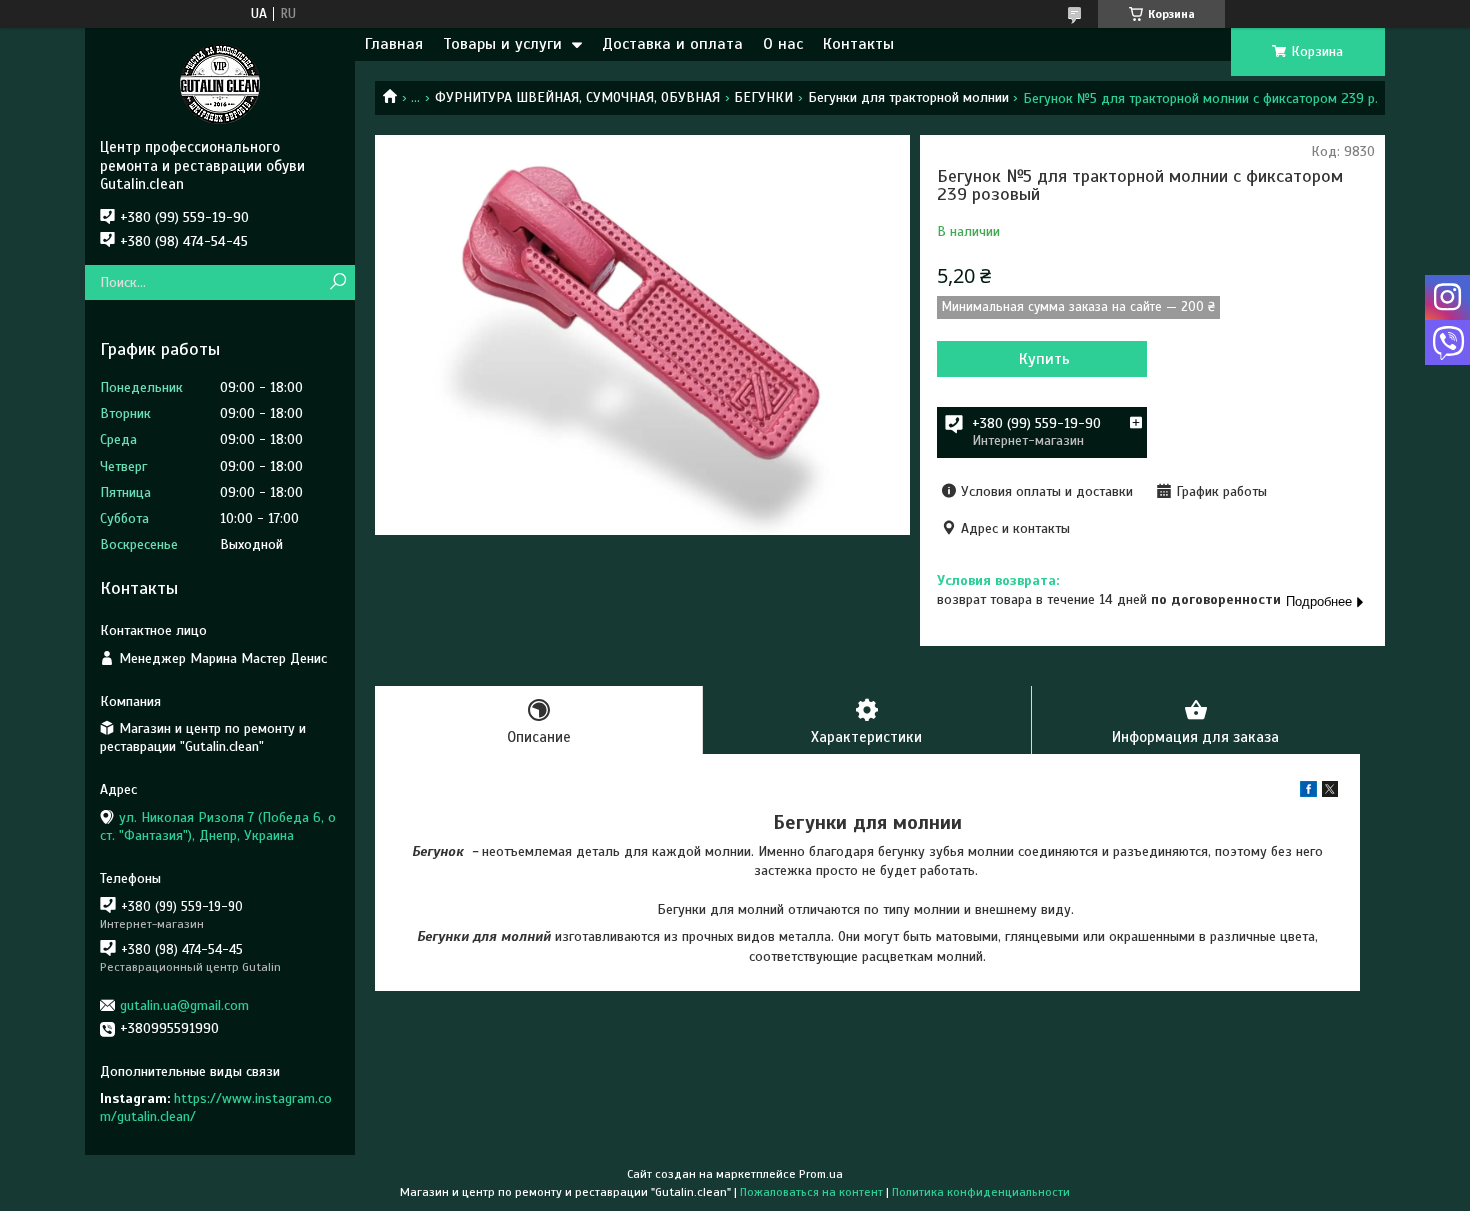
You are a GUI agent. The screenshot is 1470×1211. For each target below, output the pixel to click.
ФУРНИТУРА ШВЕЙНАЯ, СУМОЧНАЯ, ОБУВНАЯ (577, 97)
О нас (783, 44)
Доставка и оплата (672, 44)
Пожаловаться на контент (811, 1192)
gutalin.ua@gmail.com (184, 1005)
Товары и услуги (502, 44)
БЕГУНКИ (763, 97)
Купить (1044, 359)
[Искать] (337, 282)
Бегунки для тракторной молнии (908, 97)
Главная (394, 44)
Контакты (858, 44)
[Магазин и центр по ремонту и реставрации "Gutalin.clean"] (220, 83)
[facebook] (1308, 792)
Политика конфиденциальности (981, 1192)
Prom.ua (821, 1174)
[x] (1330, 792)
